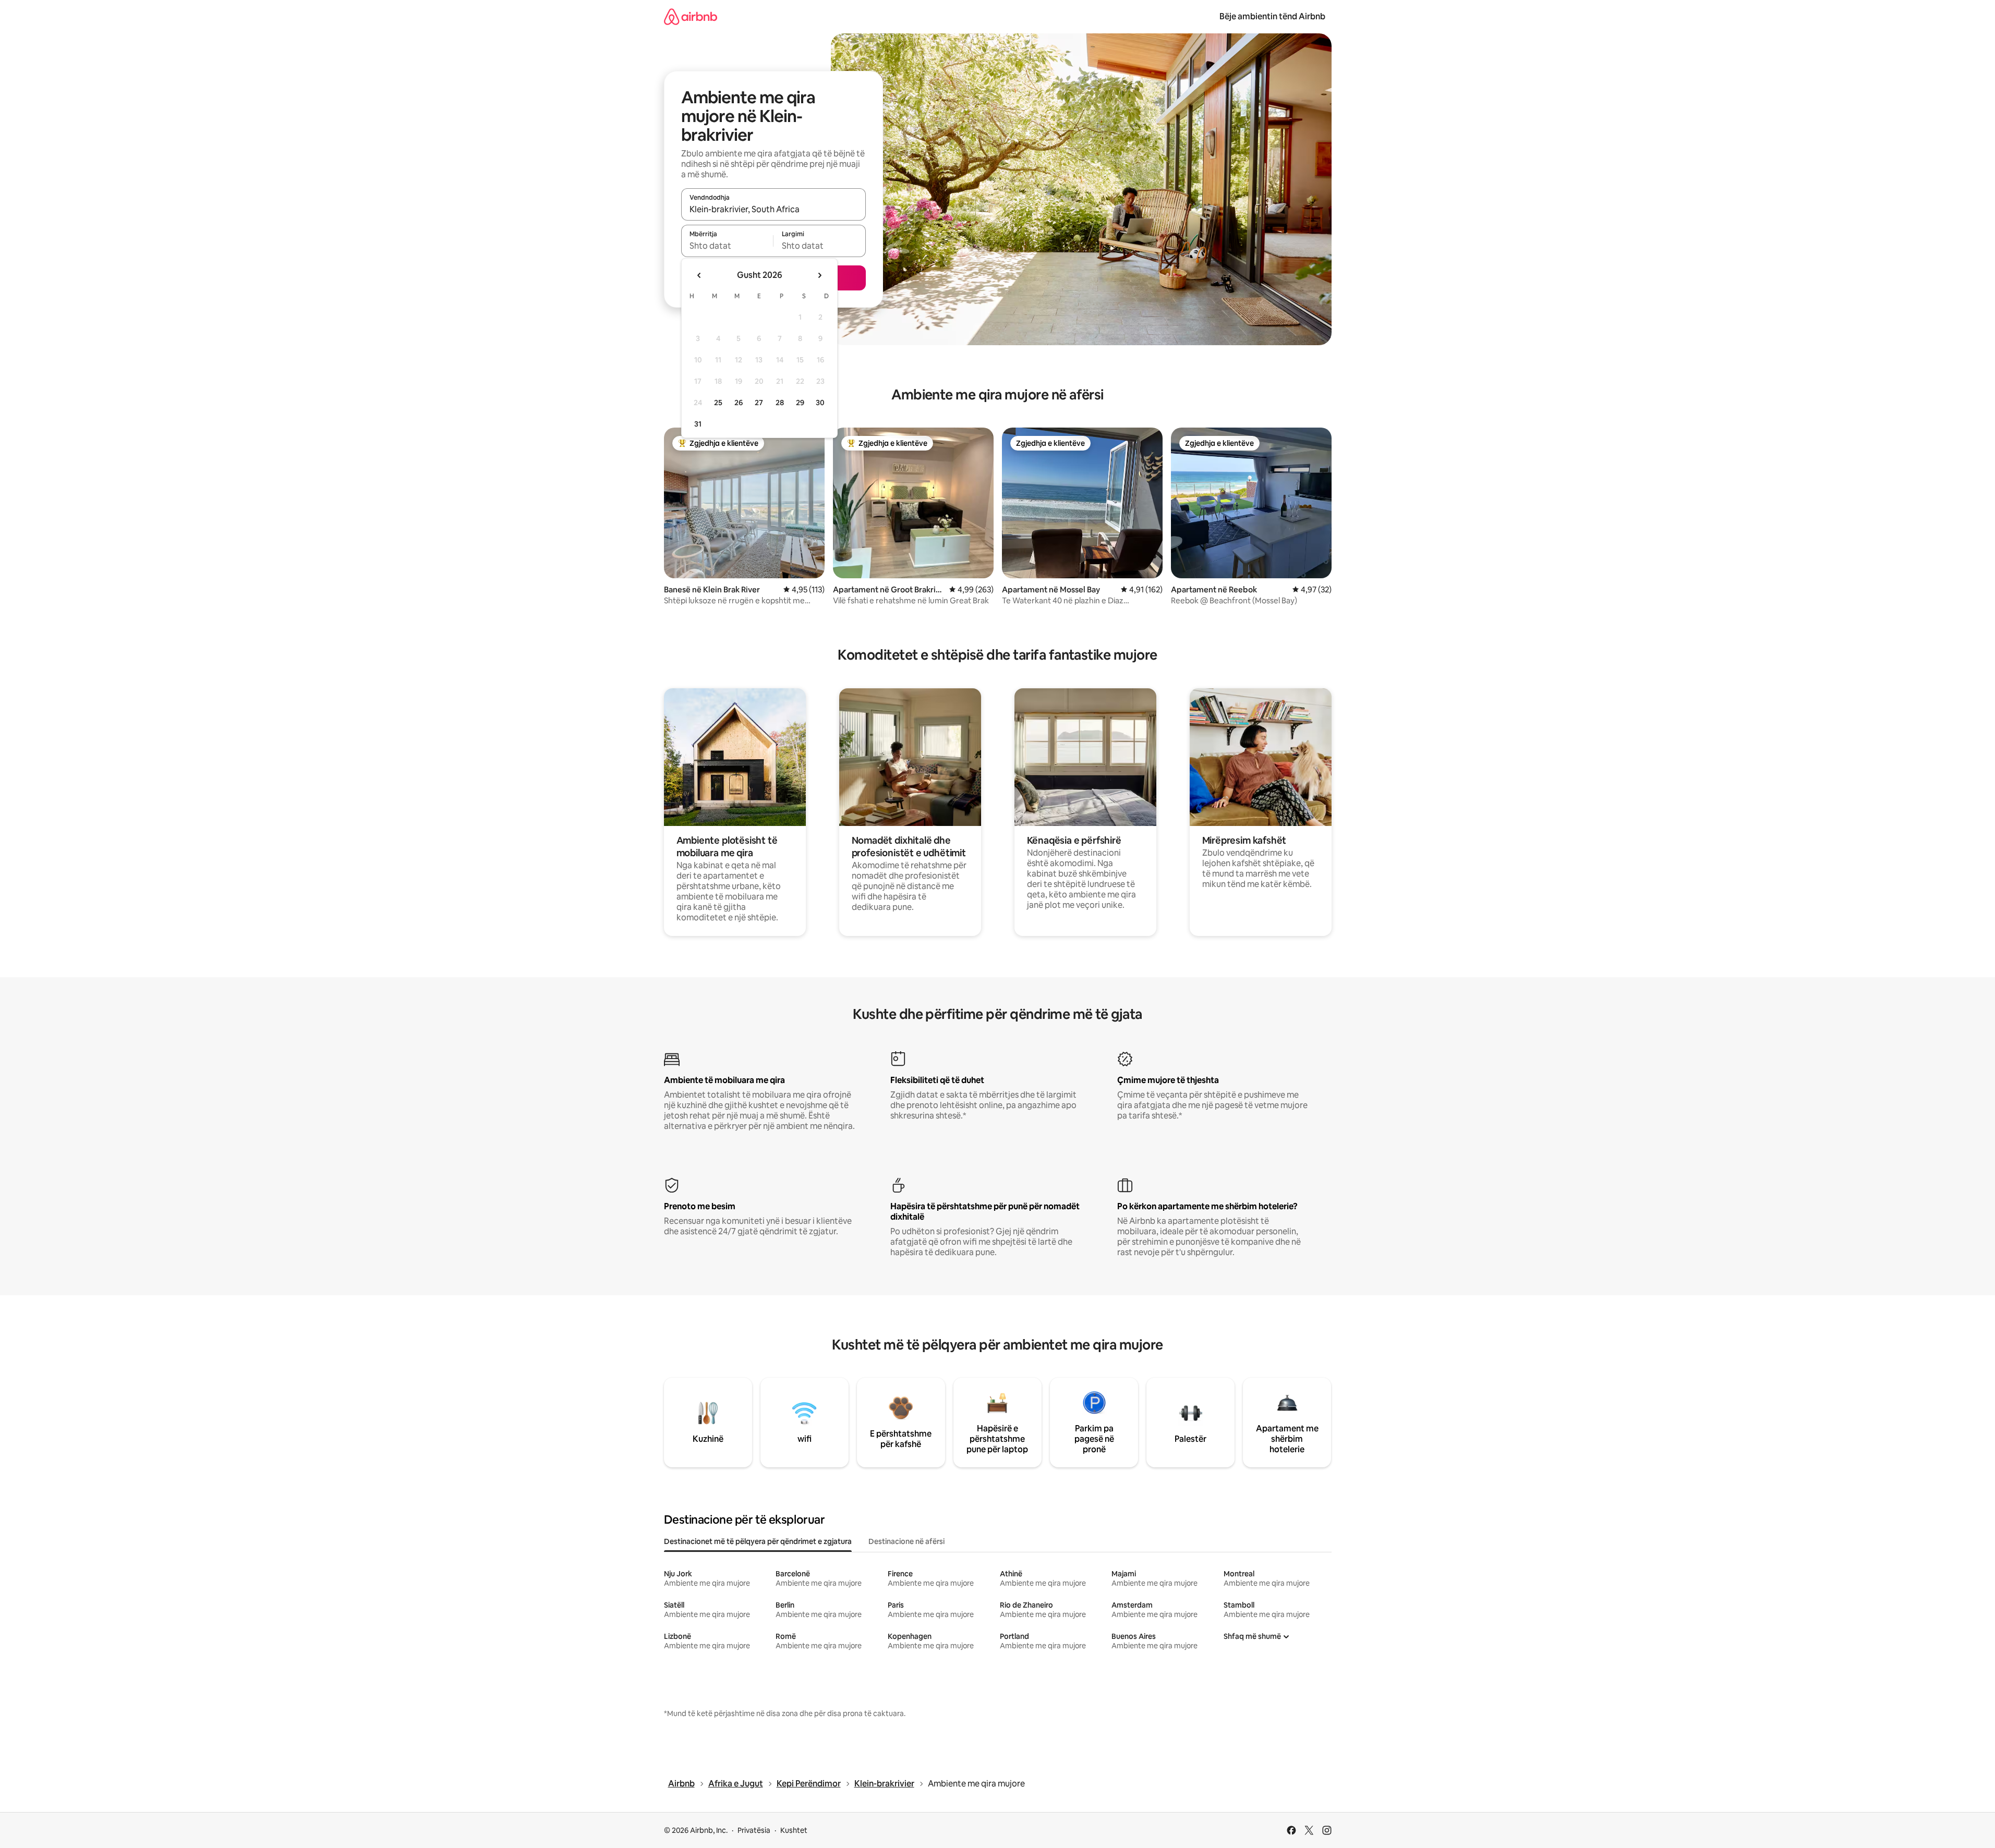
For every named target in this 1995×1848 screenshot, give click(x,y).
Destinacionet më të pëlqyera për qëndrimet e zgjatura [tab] (758, 1541)
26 (739, 403)
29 (800, 403)
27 (759, 403)
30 (820, 403)
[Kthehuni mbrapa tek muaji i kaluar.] (699, 275)
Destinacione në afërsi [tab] (906, 1541)
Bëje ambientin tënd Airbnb (1272, 16)
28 (780, 403)
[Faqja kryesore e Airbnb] (691, 16)
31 (698, 424)
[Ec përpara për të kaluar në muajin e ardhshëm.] (819, 275)
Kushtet (794, 1830)
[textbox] (727, 246)
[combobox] (773, 209)
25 (718, 403)
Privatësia (754, 1830)
